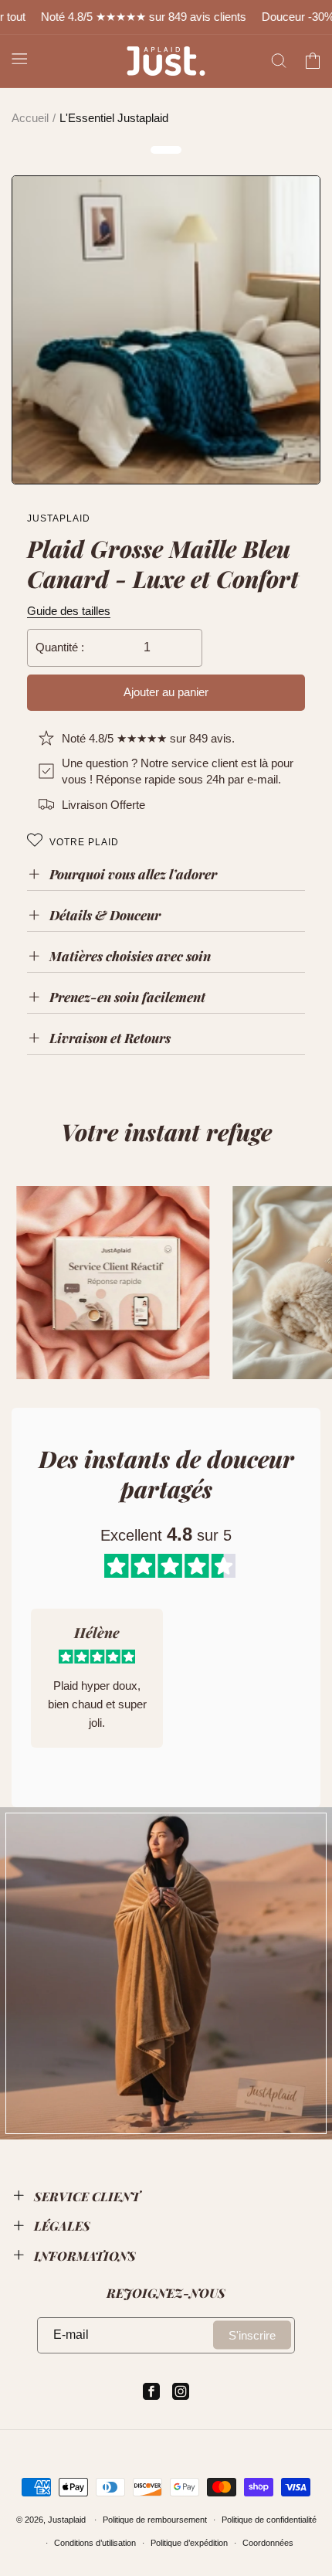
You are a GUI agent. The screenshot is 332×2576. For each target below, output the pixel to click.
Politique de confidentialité (269, 2520)
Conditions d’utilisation (95, 2543)
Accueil (30, 118)
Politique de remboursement (155, 2520)
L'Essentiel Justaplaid (114, 118)
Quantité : (60, 647)
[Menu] (19, 58)
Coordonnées (268, 2543)
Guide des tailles (69, 611)
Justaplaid (67, 2520)
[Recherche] (279, 61)
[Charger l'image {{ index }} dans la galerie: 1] (166, 330)
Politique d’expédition (189, 2543)
